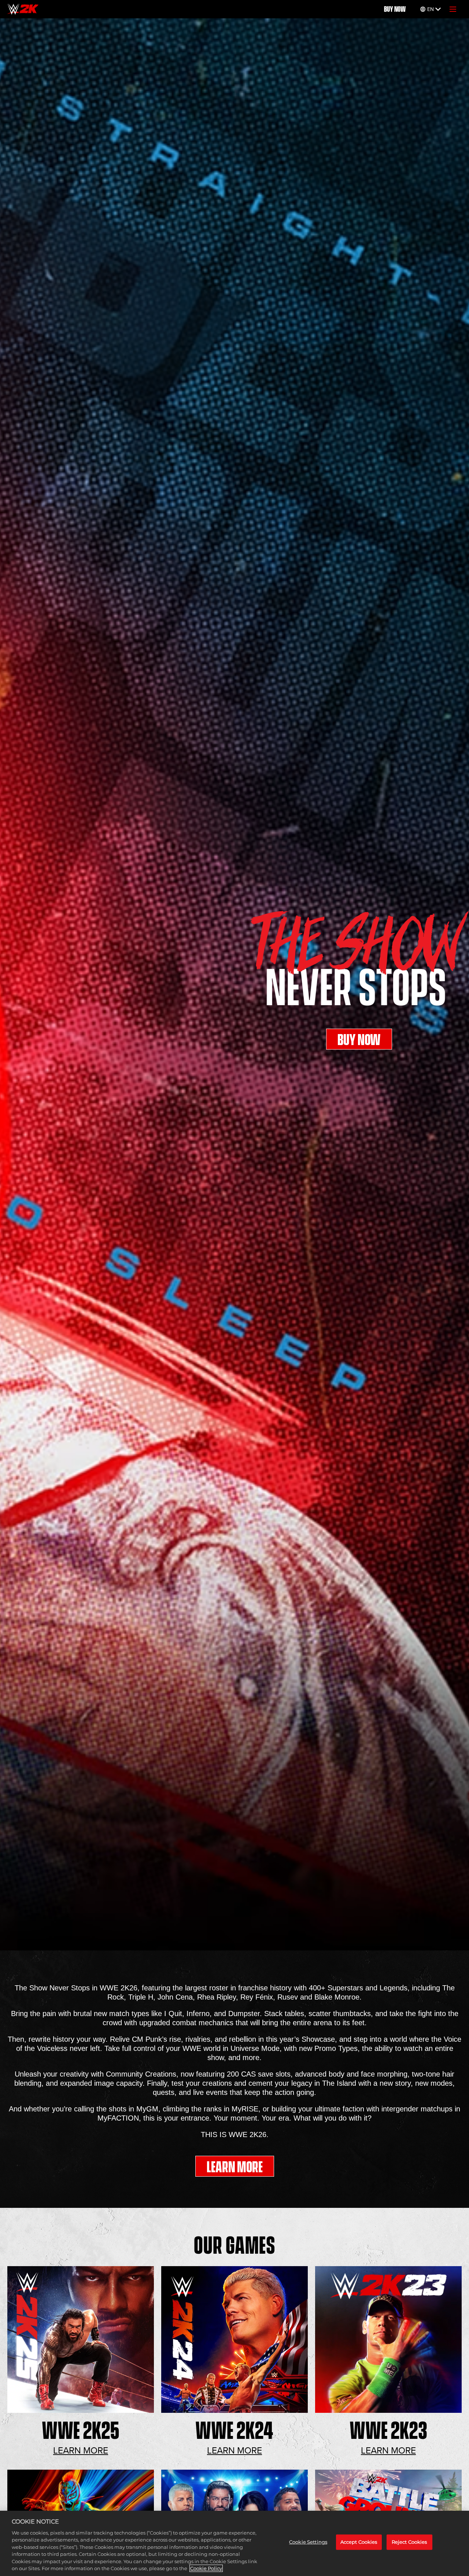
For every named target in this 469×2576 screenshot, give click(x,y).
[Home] (23, 9)
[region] (234, 2543)
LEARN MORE (235, 2167)
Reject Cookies (409, 2542)
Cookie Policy (206, 2568)
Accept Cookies (359, 2542)
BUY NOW (395, 9)
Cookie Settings (308, 2542)
